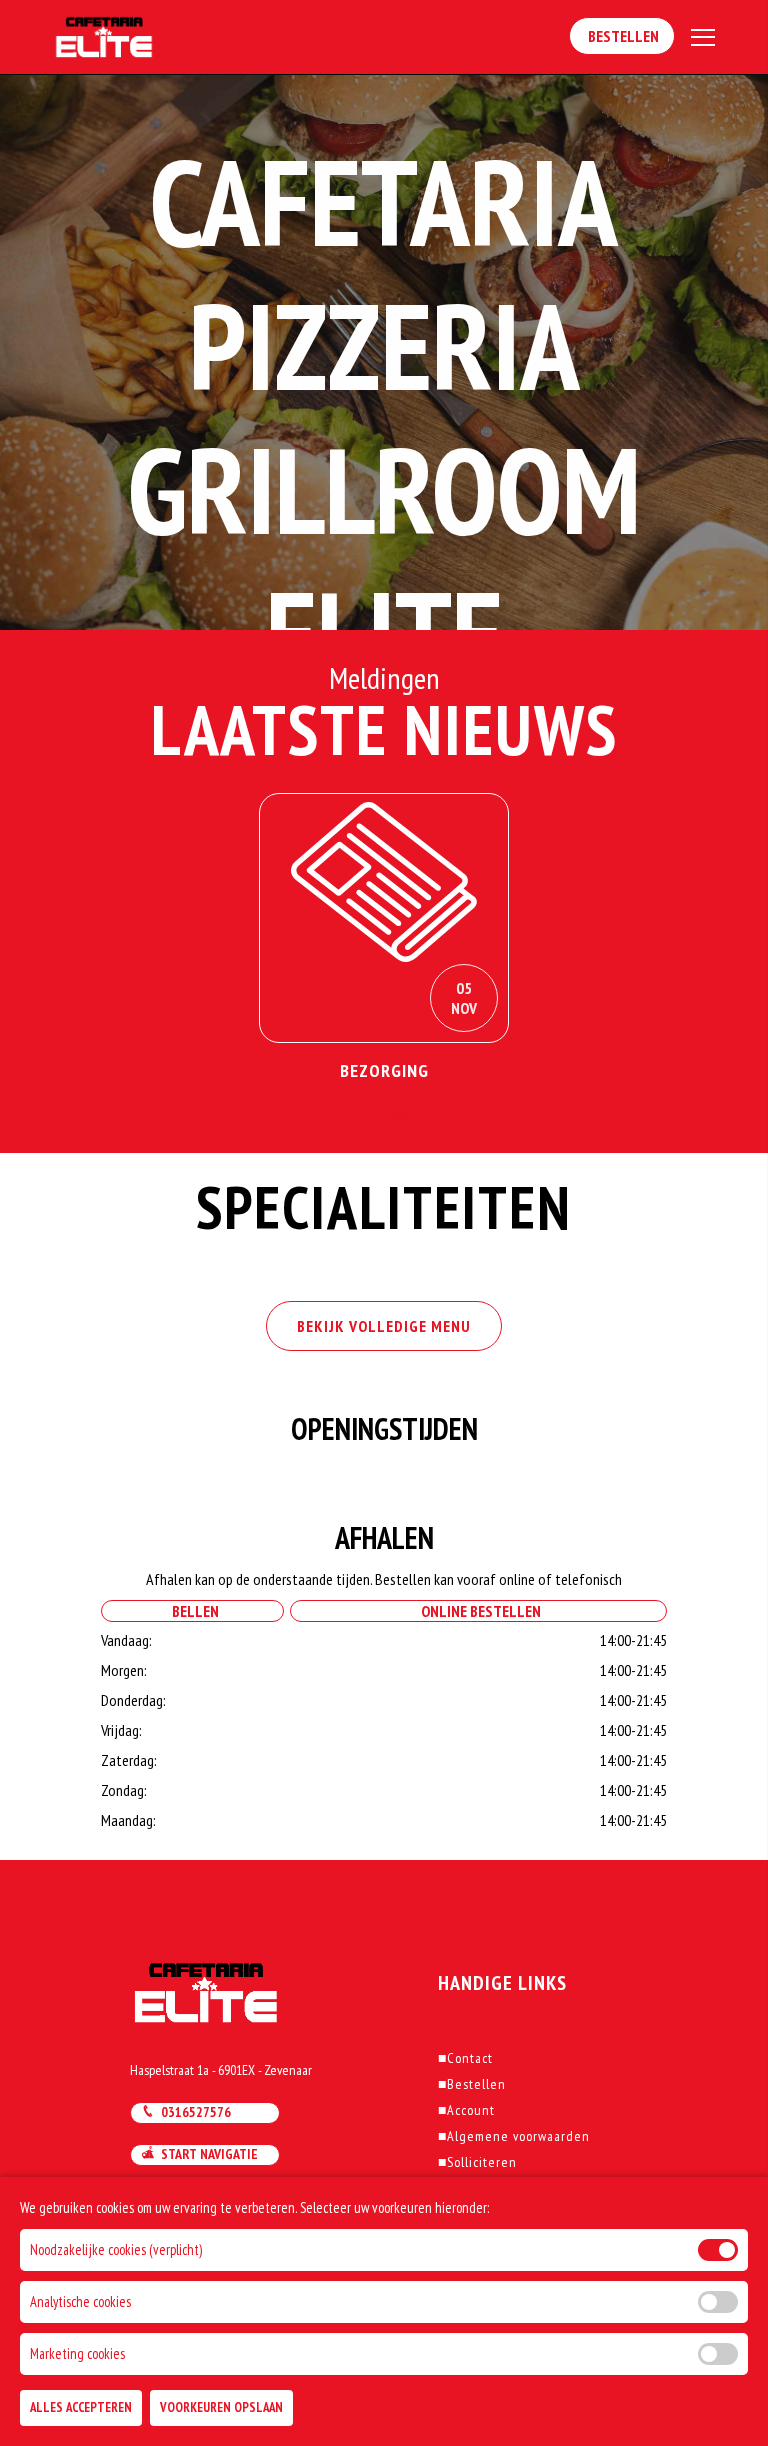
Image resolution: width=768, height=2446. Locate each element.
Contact (465, 2058)
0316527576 (193, 2112)
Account (466, 2110)
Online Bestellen (478, 1611)
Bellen (192, 1611)
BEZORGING (384, 1070)
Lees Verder (384, 1116)
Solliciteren (477, 2162)
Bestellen (622, 36)
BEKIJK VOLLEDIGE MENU (384, 1326)
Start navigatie (206, 2154)
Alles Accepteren (81, 2407)
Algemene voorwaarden (514, 2136)
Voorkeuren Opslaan (221, 2407)
